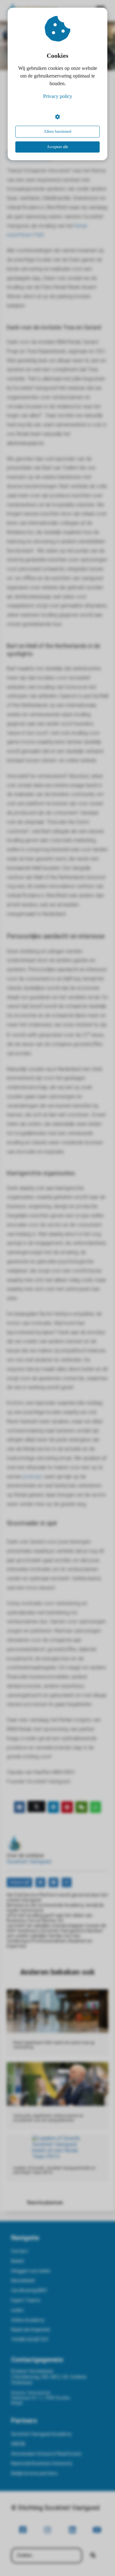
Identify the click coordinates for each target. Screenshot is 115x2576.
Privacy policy (58, 96)
